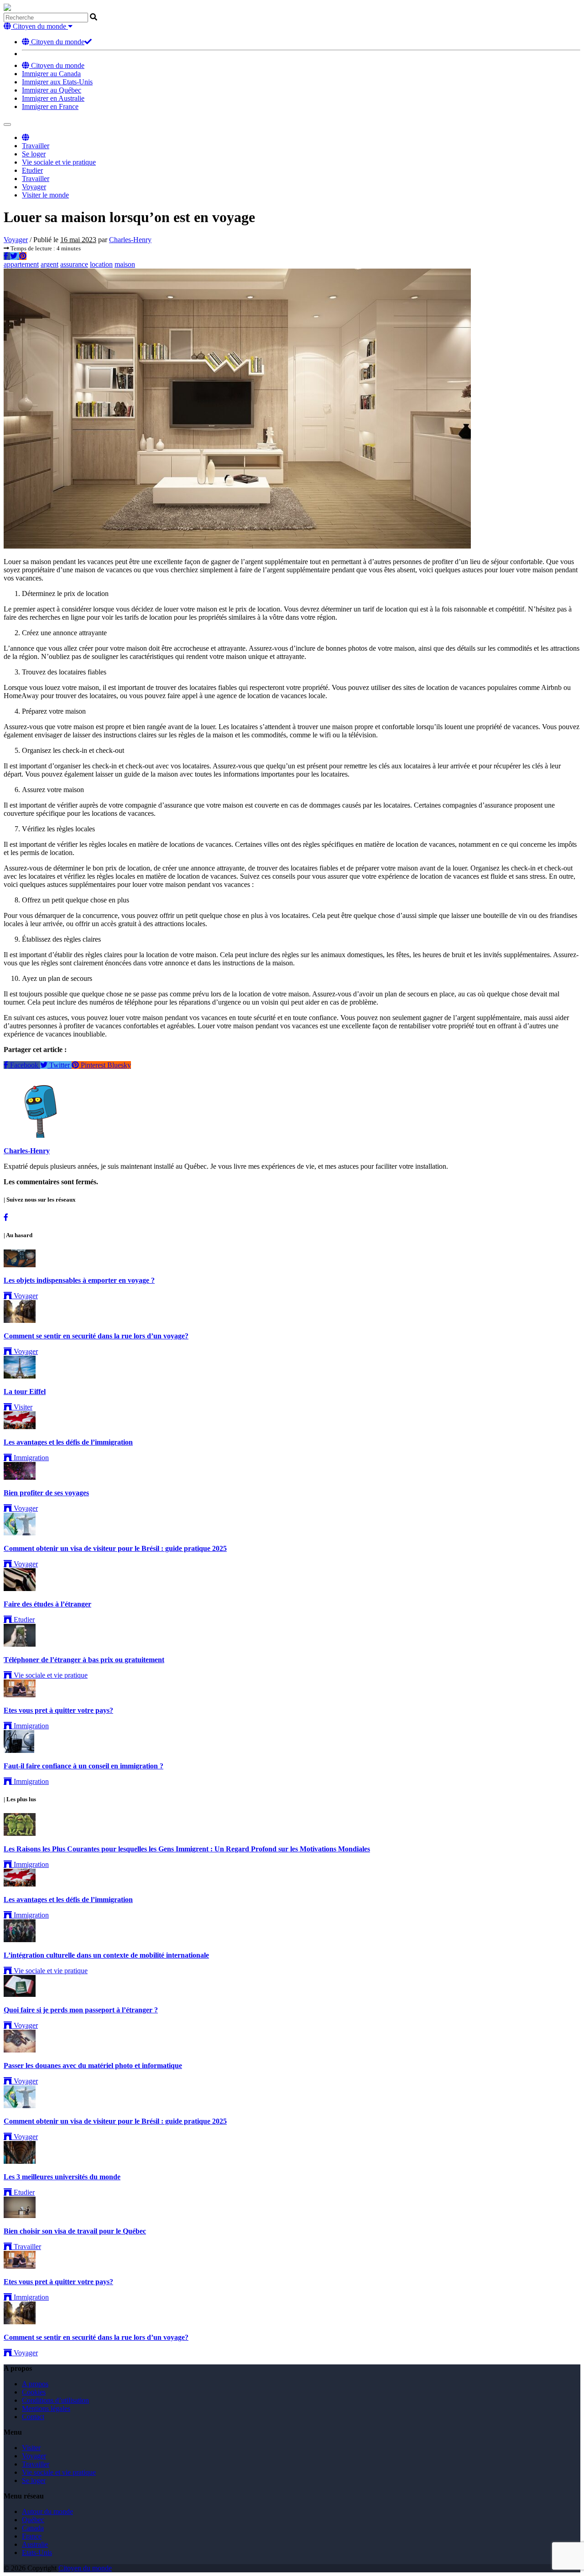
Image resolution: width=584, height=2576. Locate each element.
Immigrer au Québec (52, 90)
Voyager (34, 187)
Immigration (30, 1458)
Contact (33, 2417)
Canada (33, 2528)
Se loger (34, 154)
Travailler (36, 146)
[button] (26, 137)
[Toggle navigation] (7, 124)
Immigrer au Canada (51, 74)
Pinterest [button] (93, 1065)
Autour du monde (47, 2511)
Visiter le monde (45, 195)
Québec (33, 2520)
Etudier (32, 170)
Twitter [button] (60, 1065)
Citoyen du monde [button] (39, 26)
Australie (35, 2544)
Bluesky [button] (119, 1065)
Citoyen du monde (57, 42)
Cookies (34, 2392)
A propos (35, 2384)
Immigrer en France (50, 106)
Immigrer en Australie (53, 98)
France (32, 2536)
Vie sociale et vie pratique (59, 162)
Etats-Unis (37, 2553)
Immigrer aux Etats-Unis (57, 82)
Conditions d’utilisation (55, 2400)
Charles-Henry (130, 240)
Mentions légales (46, 2408)
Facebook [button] (24, 1065)
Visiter (22, 1407)
